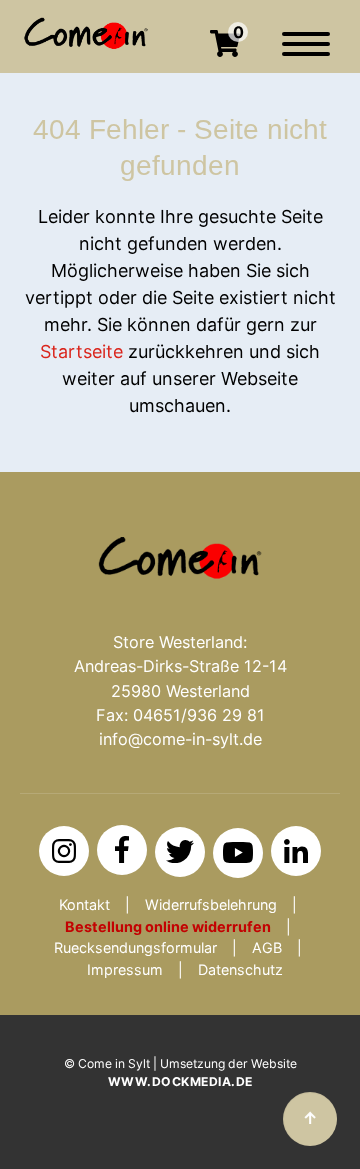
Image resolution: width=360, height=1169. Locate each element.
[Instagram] (64, 851)
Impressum (125, 969)
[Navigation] (306, 54)
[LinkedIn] (296, 851)
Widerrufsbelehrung (211, 904)
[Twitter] (180, 852)
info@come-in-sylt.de (180, 739)
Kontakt (84, 904)
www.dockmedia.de (180, 1081)
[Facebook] (122, 850)
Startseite (81, 351)
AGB (267, 947)
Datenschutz (240, 969)
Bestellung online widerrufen (168, 926)
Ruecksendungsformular (135, 947)
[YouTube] (238, 853)
